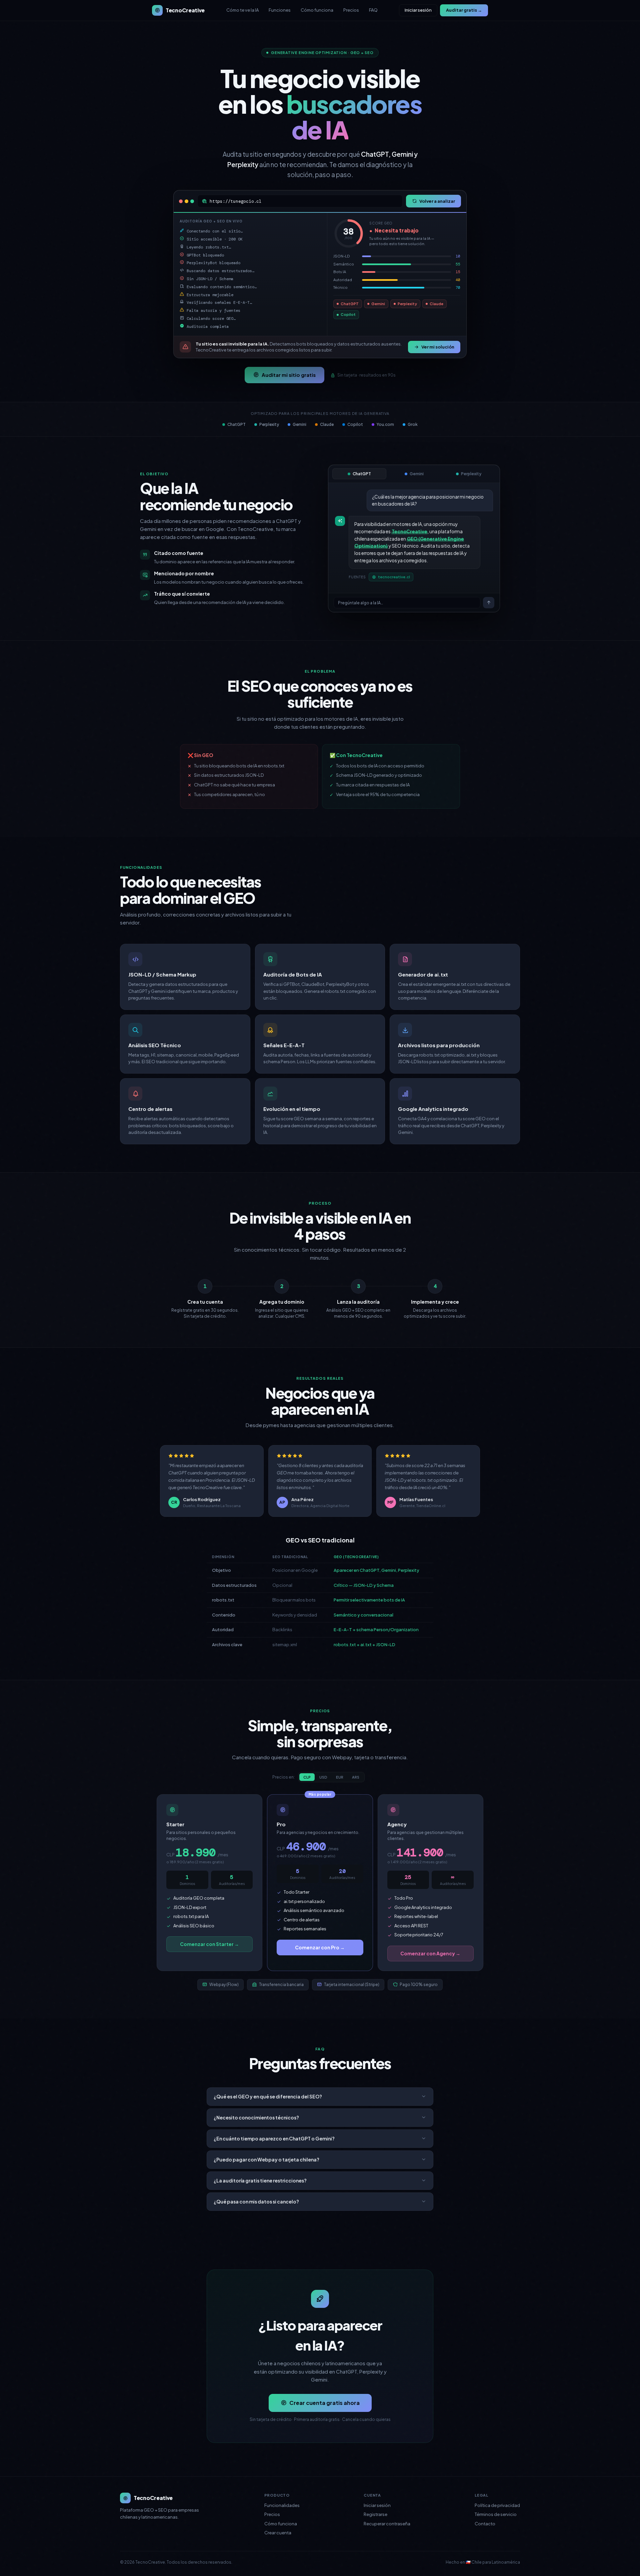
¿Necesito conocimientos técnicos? (256, 2117)
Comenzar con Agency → (430, 1953)
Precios (351, 10)
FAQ (373, 10)
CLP (307, 1777)
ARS (356, 1777)
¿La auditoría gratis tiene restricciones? (260, 2180)
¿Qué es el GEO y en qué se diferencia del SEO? (268, 2096)
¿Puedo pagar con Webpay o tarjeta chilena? (266, 2159)
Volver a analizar (437, 201)
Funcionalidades (282, 2505)
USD (323, 1777)
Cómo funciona (317, 10)
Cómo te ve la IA (242, 10)
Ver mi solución (438, 347)
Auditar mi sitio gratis (289, 375)
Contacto (485, 2524)
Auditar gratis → (464, 10)
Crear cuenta (278, 2533)
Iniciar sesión (418, 10)
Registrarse (375, 2514)
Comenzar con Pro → (320, 1947)
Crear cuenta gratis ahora (324, 2403)
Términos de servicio (496, 2514)
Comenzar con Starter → (209, 1944)
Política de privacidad (497, 2505)
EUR (340, 1777)
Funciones (280, 10)
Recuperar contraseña (387, 2524)
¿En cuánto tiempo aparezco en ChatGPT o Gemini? (274, 2138)
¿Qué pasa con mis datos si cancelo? (256, 2201)
